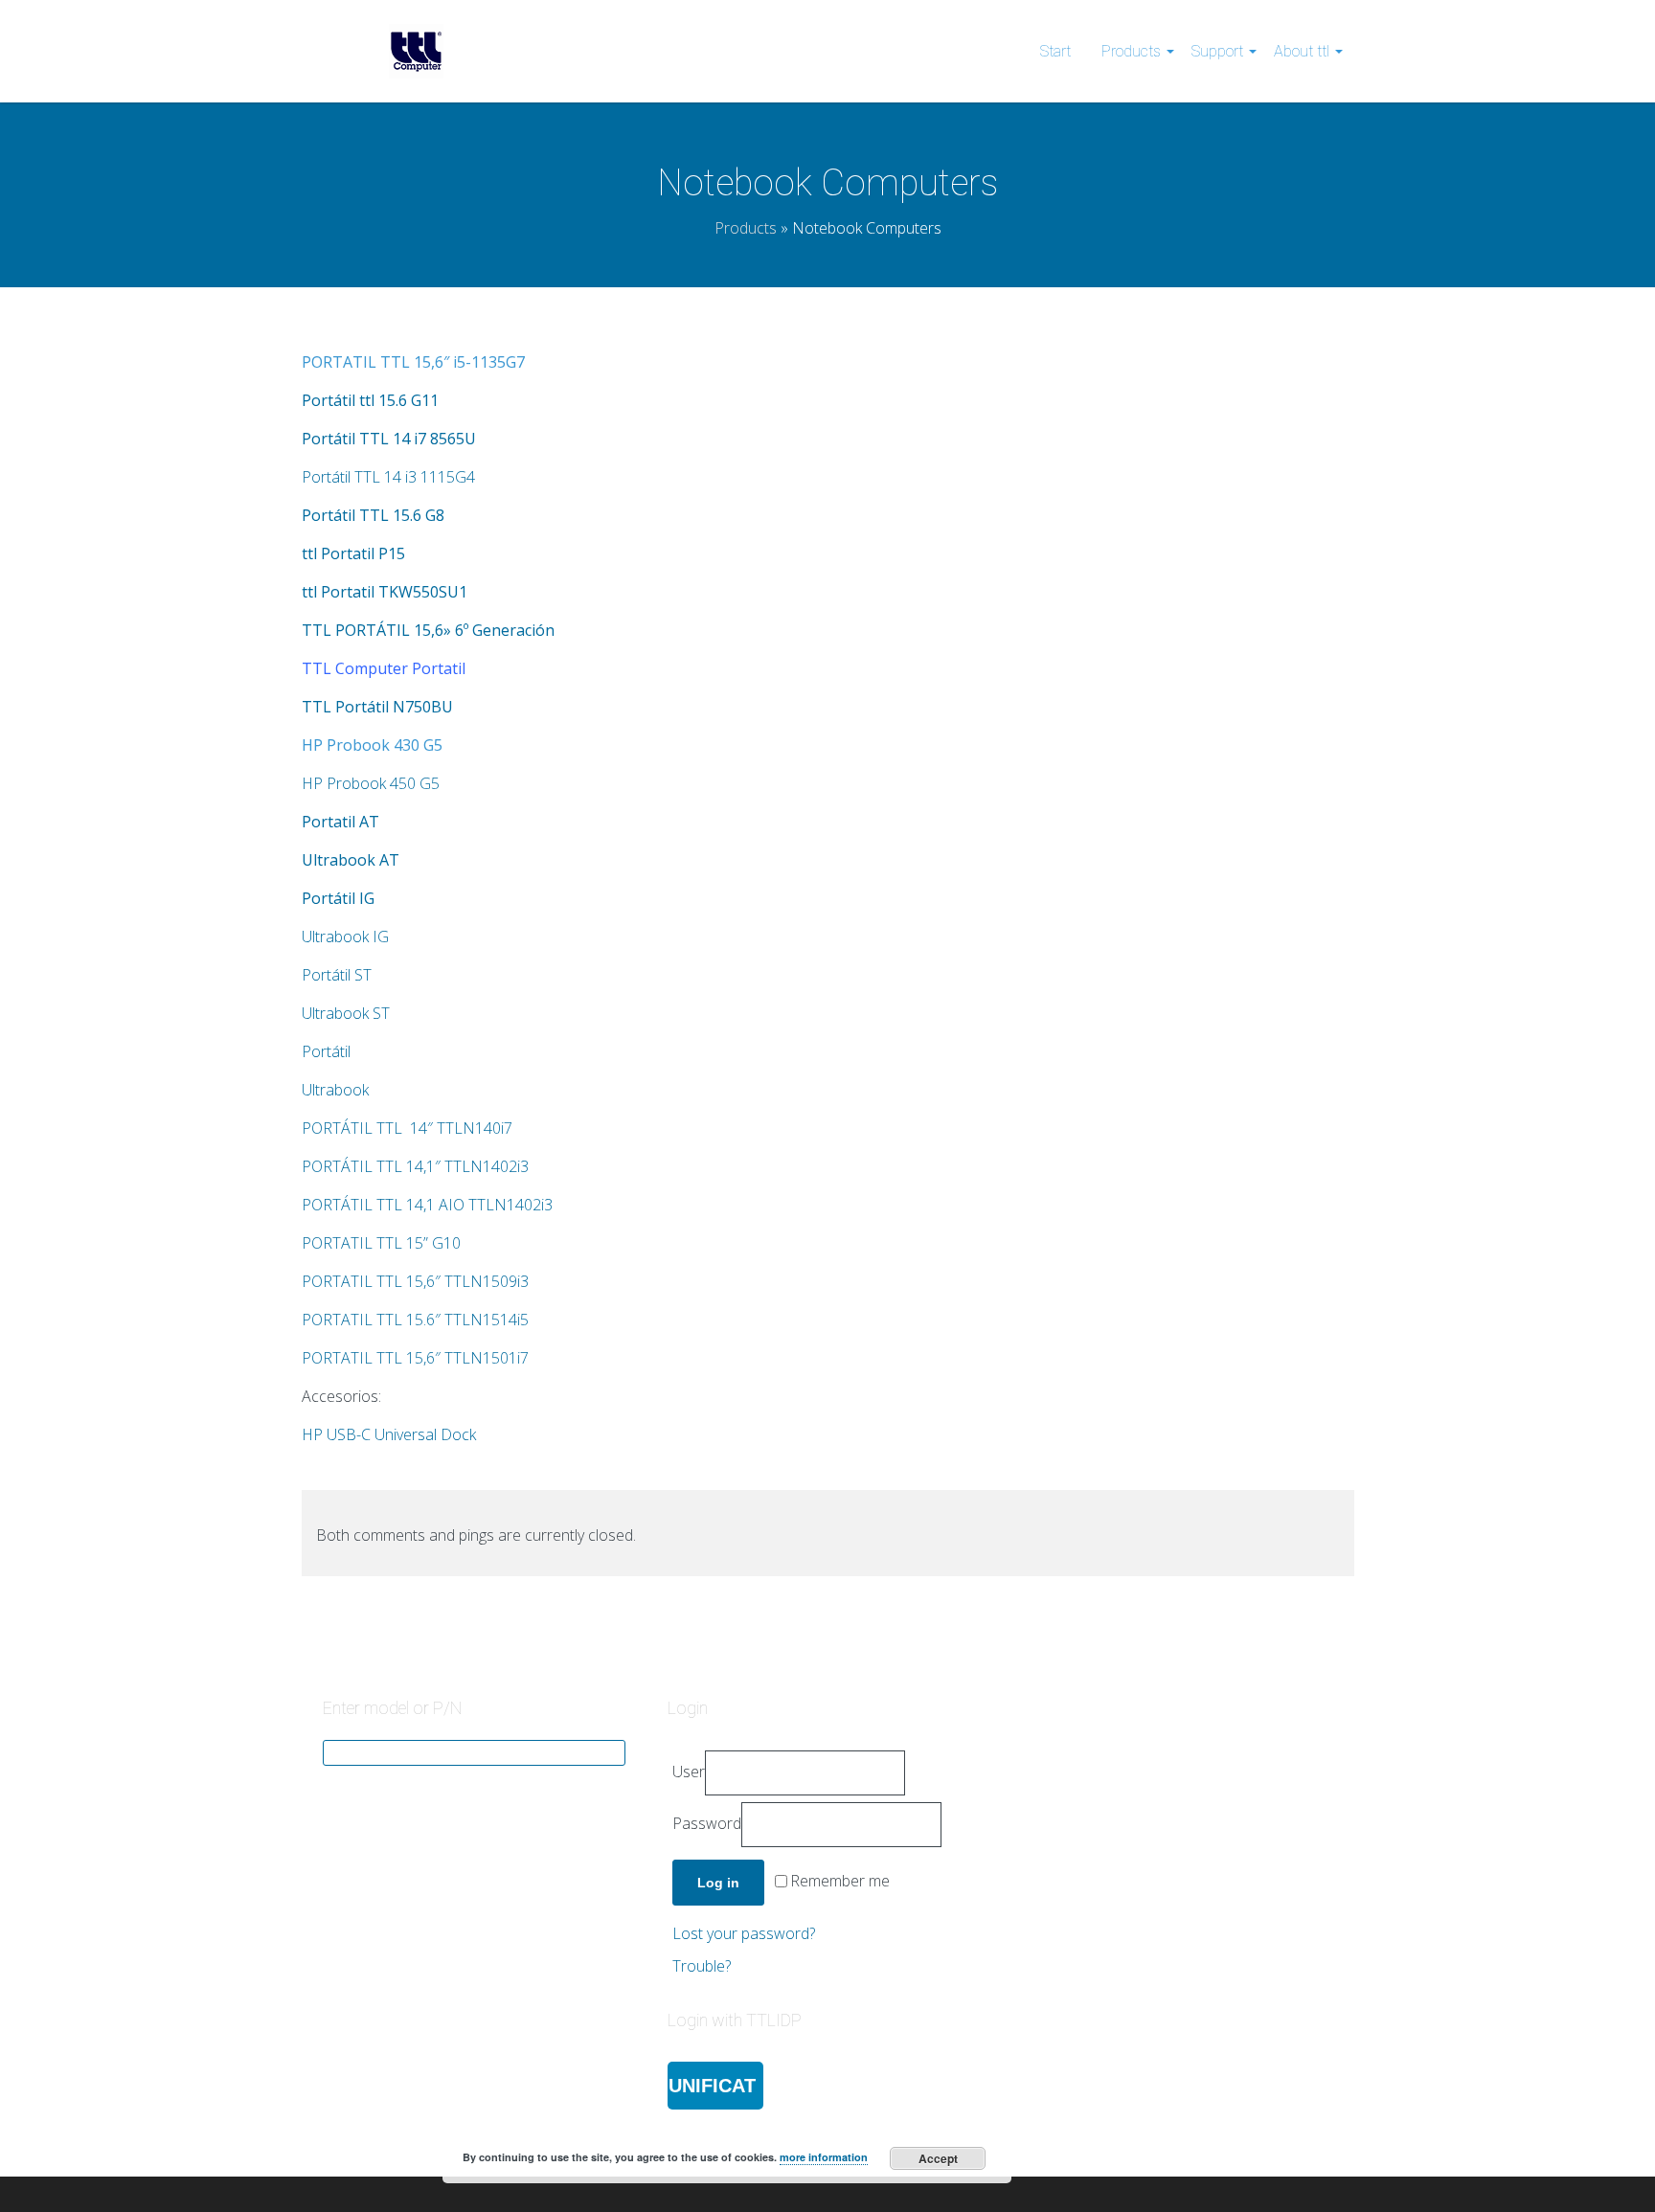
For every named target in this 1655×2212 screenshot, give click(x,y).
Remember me (840, 1882)
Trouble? (702, 1966)
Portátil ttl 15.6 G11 (370, 400)
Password (707, 1823)
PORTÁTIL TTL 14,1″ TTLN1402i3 (415, 1166)
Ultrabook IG (345, 937)
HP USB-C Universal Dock (389, 1434)
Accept (938, 2158)
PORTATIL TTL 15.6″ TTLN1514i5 (415, 1320)
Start (1055, 51)
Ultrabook (335, 1090)
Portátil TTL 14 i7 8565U (389, 439)
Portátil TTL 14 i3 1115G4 (388, 477)
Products (1131, 51)
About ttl (1302, 51)
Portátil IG (338, 898)
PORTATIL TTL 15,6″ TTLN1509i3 (415, 1281)
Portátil (326, 1051)
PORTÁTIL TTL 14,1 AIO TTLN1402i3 (427, 1205)
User (689, 1772)
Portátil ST (337, 975)
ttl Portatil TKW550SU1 (385, 592)
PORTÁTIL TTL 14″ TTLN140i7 (407, 1128)
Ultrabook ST (346, 1013)
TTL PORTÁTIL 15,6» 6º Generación (428, 630)
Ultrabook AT (351, 860)
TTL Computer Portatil (384, 668)
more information (824, 2157)
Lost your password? (744, 1933)
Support (1217, 51)
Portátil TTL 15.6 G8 (373, 515)
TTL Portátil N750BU (377, 707)
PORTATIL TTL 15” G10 (381, 1243)
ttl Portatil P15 (353, 553)
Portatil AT (340, 822)
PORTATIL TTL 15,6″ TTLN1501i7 (415, 1358)
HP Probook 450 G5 (371, 783)
